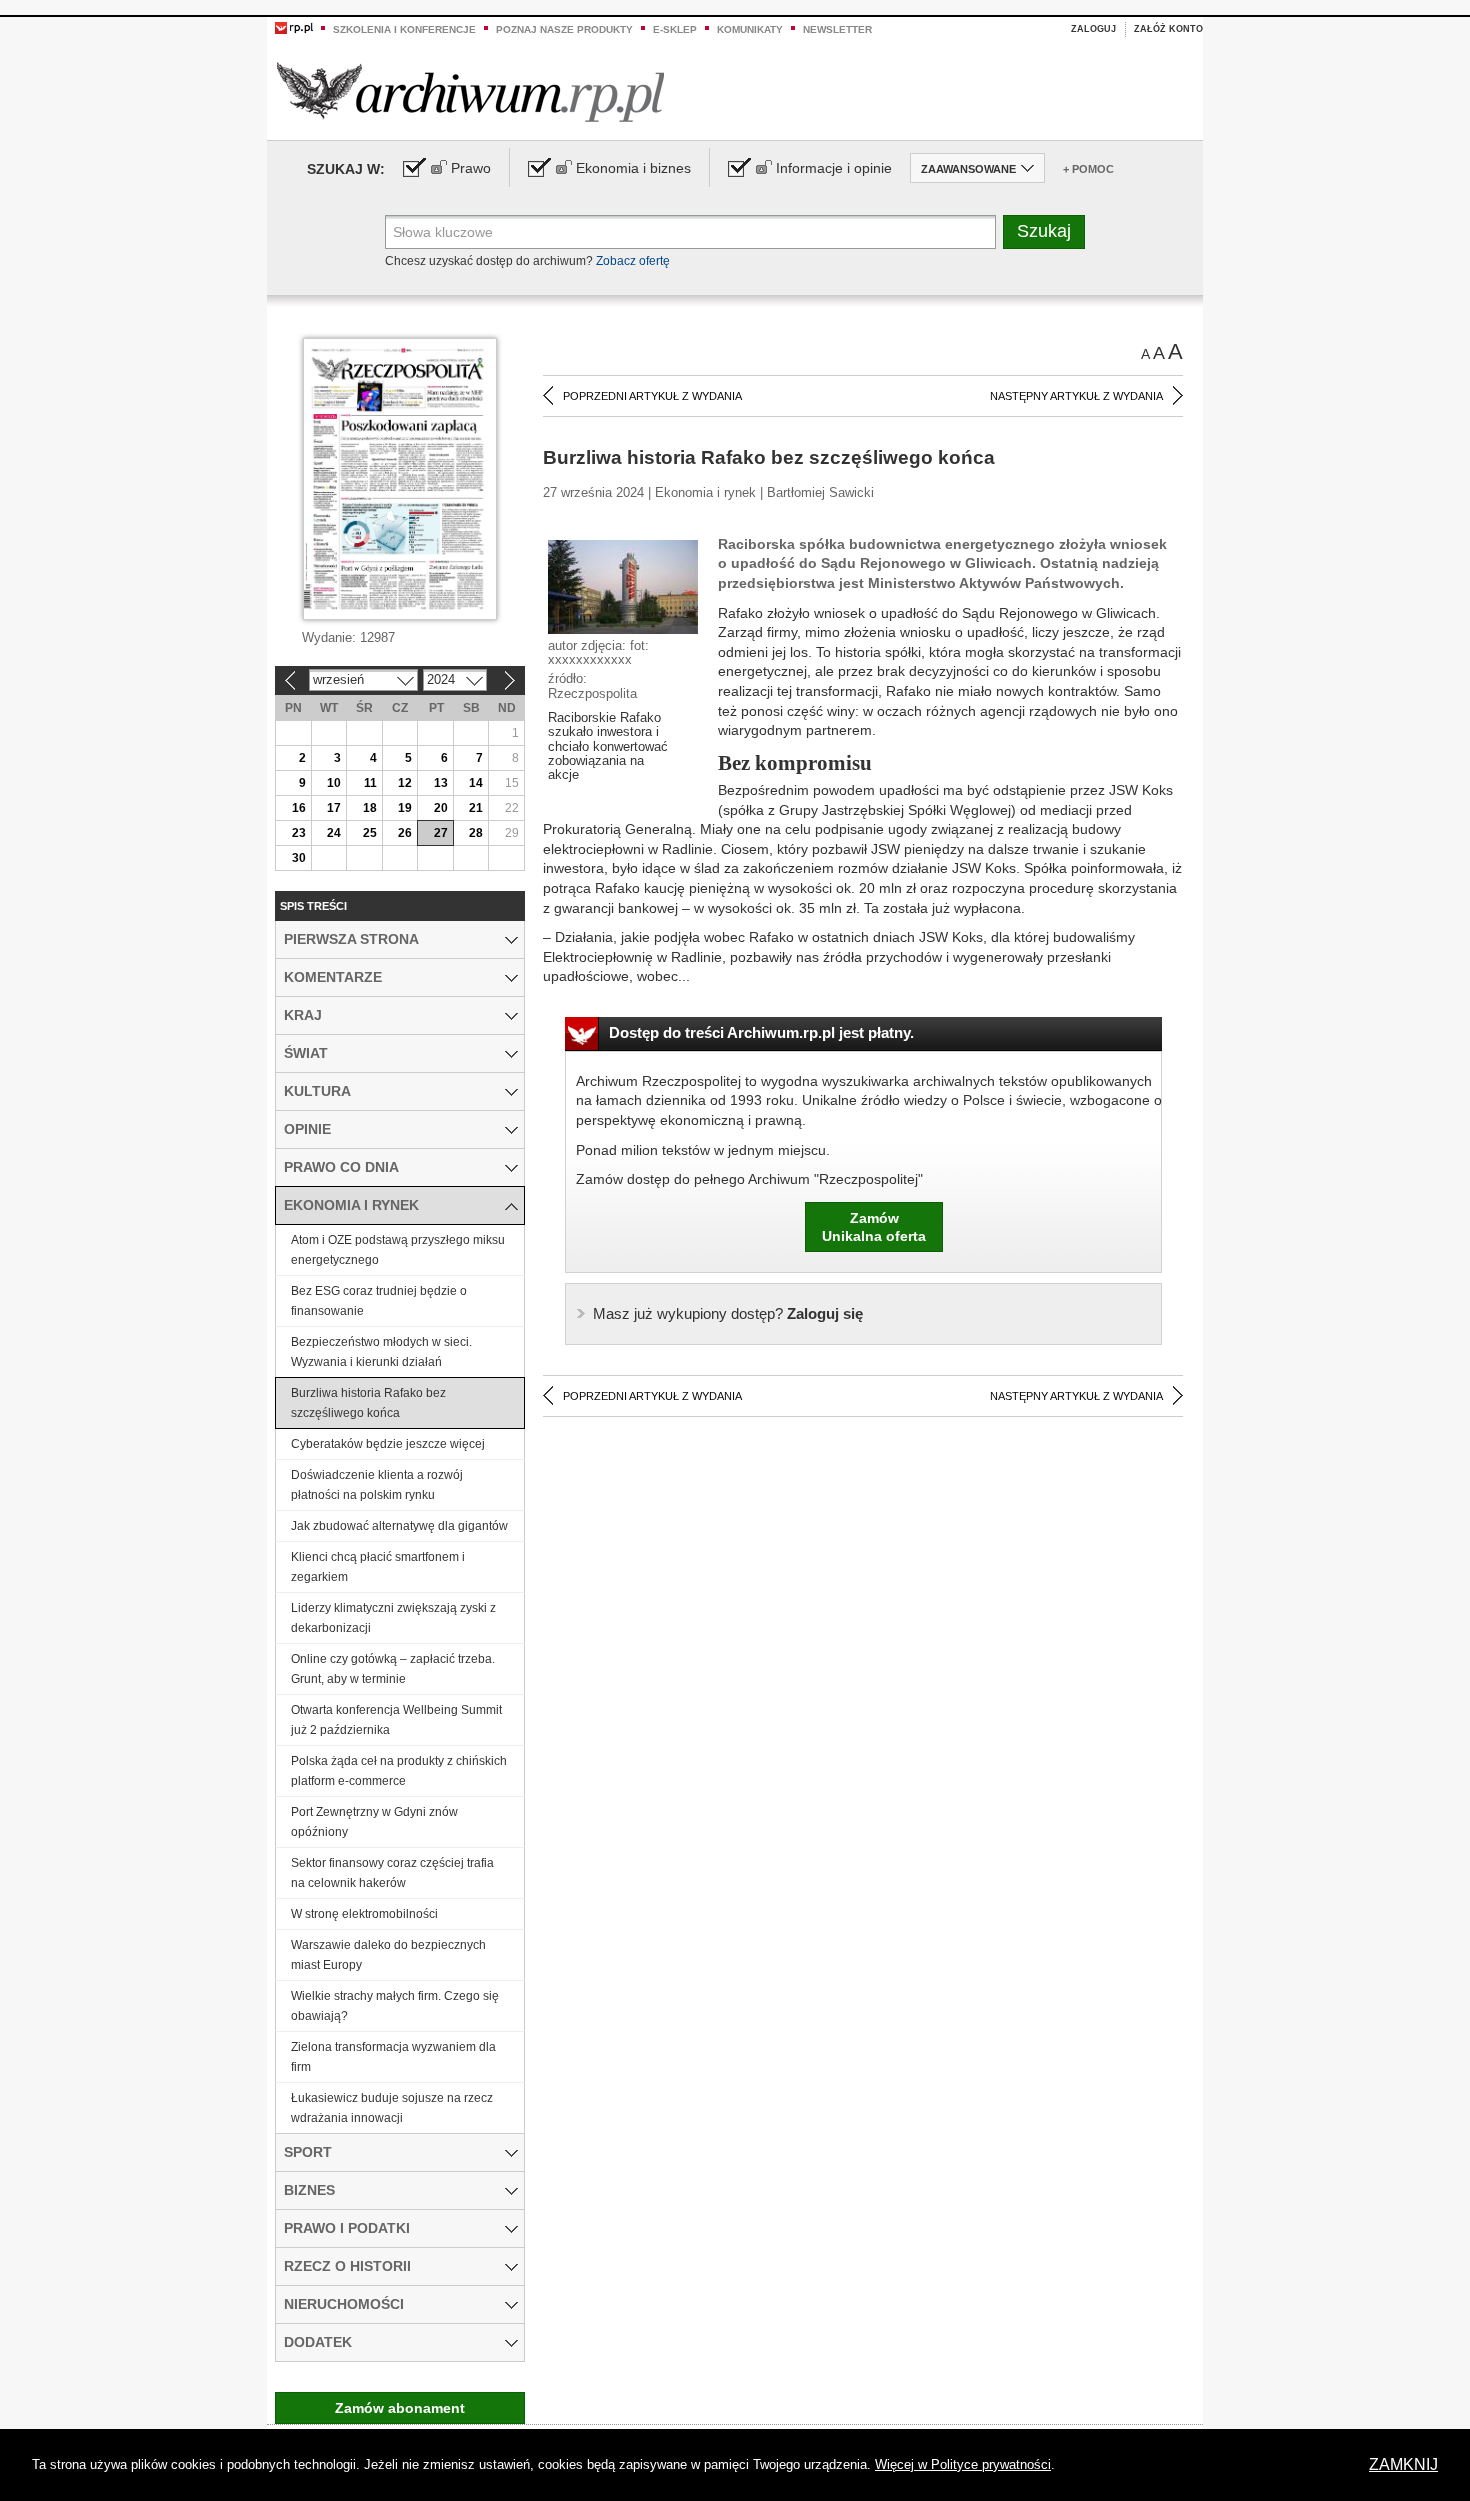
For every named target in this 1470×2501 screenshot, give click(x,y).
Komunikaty (750, 29)
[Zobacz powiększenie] (623, 586)
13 (441, 783)
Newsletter (837, 29)
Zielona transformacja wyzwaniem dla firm (393, 2057)
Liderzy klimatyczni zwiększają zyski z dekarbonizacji (393, 1618)
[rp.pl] (294, 27)
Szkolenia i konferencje (404, 29)
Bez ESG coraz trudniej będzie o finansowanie (379, 1301)
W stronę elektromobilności (364, 1914)
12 (405, 783)
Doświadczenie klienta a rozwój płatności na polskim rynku (377, 1485)
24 (334, 833)
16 (299, 808)
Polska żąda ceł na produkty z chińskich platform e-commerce (399, 1771)
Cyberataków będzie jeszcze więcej (388, 1444)
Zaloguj (1093, 29)
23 (299, 833)
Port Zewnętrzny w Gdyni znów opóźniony (374, 1822)
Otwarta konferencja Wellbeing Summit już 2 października (396, 1720)
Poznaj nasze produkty (564, 29)
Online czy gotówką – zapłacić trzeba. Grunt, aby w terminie (393, 1669)
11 (370, 783)
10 (334, 783)
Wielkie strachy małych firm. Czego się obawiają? (395, 2006)
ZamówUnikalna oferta (874, 1227)
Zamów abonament (400, 2408)
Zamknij (1403, 2464)
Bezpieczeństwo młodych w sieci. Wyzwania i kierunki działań (381, 1352)
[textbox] (690, 232)
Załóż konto (1168, 29)
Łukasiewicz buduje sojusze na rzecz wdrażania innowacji (392, 2108)
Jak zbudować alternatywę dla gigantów (399, 1526)
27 (441, 833)
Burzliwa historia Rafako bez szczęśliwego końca (368, 1403)
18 (370, 808)
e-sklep (675, 29)
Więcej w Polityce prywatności (963, 2464)
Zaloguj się (728, 1313)
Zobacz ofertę (633, 261)
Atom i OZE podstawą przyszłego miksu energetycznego (398, 1250)
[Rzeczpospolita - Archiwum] (470, 91)
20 (441, 808)
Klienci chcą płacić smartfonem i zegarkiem (378, 1567)
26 (405, 833)
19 (405, 808)
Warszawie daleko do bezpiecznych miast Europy (388, 1955)
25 (370, 833)
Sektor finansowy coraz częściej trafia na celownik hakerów (392, 1873)
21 (476, 808)
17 (334, 808)
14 (476, 783)
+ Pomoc (1088, 169)
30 (299, 858)
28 (476, 833)
